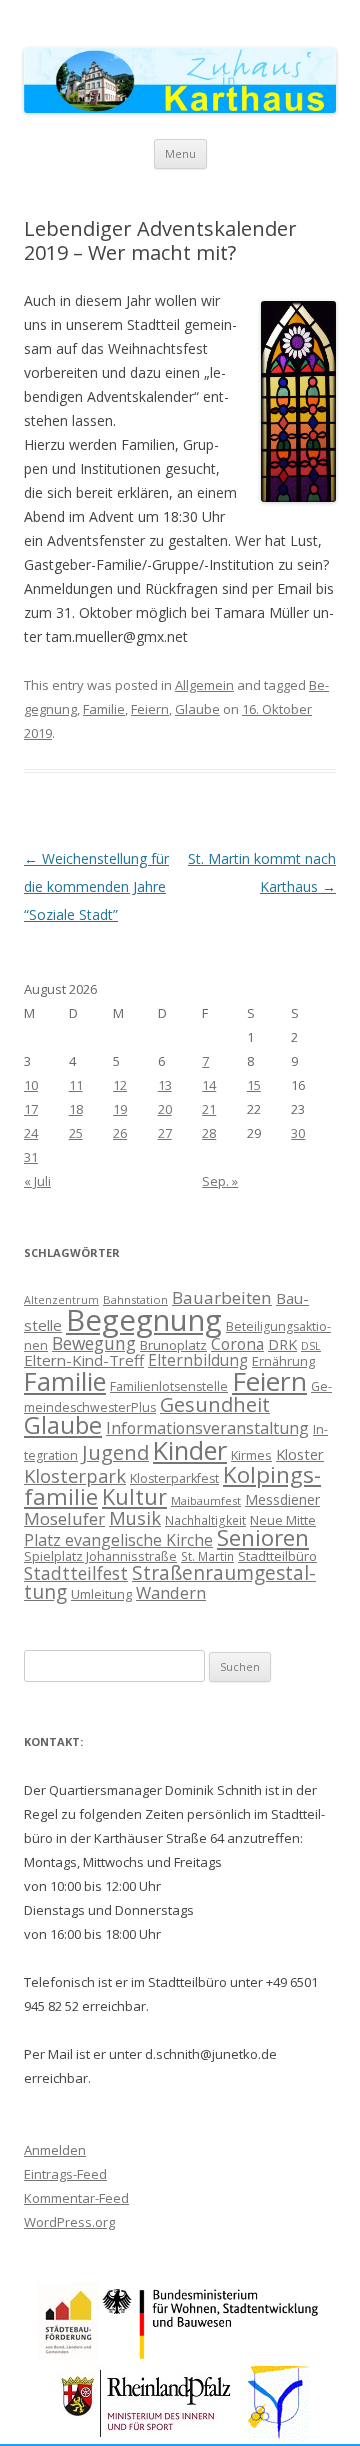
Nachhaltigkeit (205, 1520)
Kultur (134, 1496)
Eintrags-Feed (65, 2174)
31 (31, 1157)
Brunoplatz (173, 1345)
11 (76, 1085)
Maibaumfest (206, 1500)
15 (254, 1085)
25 (76, 1133)
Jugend (115, 1452)
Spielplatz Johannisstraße (100, 1556)
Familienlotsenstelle (169, 1386)
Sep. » (220, 1181)
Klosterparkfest (174, 1478)
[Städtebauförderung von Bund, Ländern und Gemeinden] (68, 2355)
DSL (311, 1346)
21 (209, 1109)
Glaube (197, 709)
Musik (135, 1518)
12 (120, 1085)
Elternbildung (198, 1360)
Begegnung (144, 1320)
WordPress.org (69, 2222)
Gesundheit (215, 1404)
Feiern (150, 709)
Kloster (300, 1454)
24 (31, 1133)
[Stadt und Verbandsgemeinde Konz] (279, 2436)
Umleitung (101, 1594)
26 (120, 1133)
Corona (237, 1344)
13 (165, 1085)
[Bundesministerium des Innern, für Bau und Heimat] (211, 2355)
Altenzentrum (61, 1300)
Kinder (190, 1450)
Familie (104, 709)
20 (165, 1109)
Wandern (171, 1592)
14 (209, 1085)
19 (120, 1109)
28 (209, 1133)
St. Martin (207, 1556)
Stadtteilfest (76, 1573)
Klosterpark (75, 1475)
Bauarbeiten (222, 1297)
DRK (282, 1344)
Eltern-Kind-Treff (84, 1360)
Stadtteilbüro (277, 1556)
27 (165, 1133)
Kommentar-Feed (76, 2198)
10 (31, 1085)
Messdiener (282, 1499)
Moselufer (64, 1518)
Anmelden (55, 2150)
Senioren (263, 1537)
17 (31, 1109)
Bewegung (94, 1343)
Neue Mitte (283, 1520)
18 (76, 1109)
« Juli (37, 1181)
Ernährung (283, 1361)
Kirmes (251, 1455)
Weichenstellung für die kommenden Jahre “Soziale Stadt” (96, 886)
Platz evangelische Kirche (118, 1540)
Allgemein (204, 685)
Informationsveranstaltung (207, 1428)
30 (298, 1133)
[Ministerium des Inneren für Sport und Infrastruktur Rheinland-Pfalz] (148, 2436)
